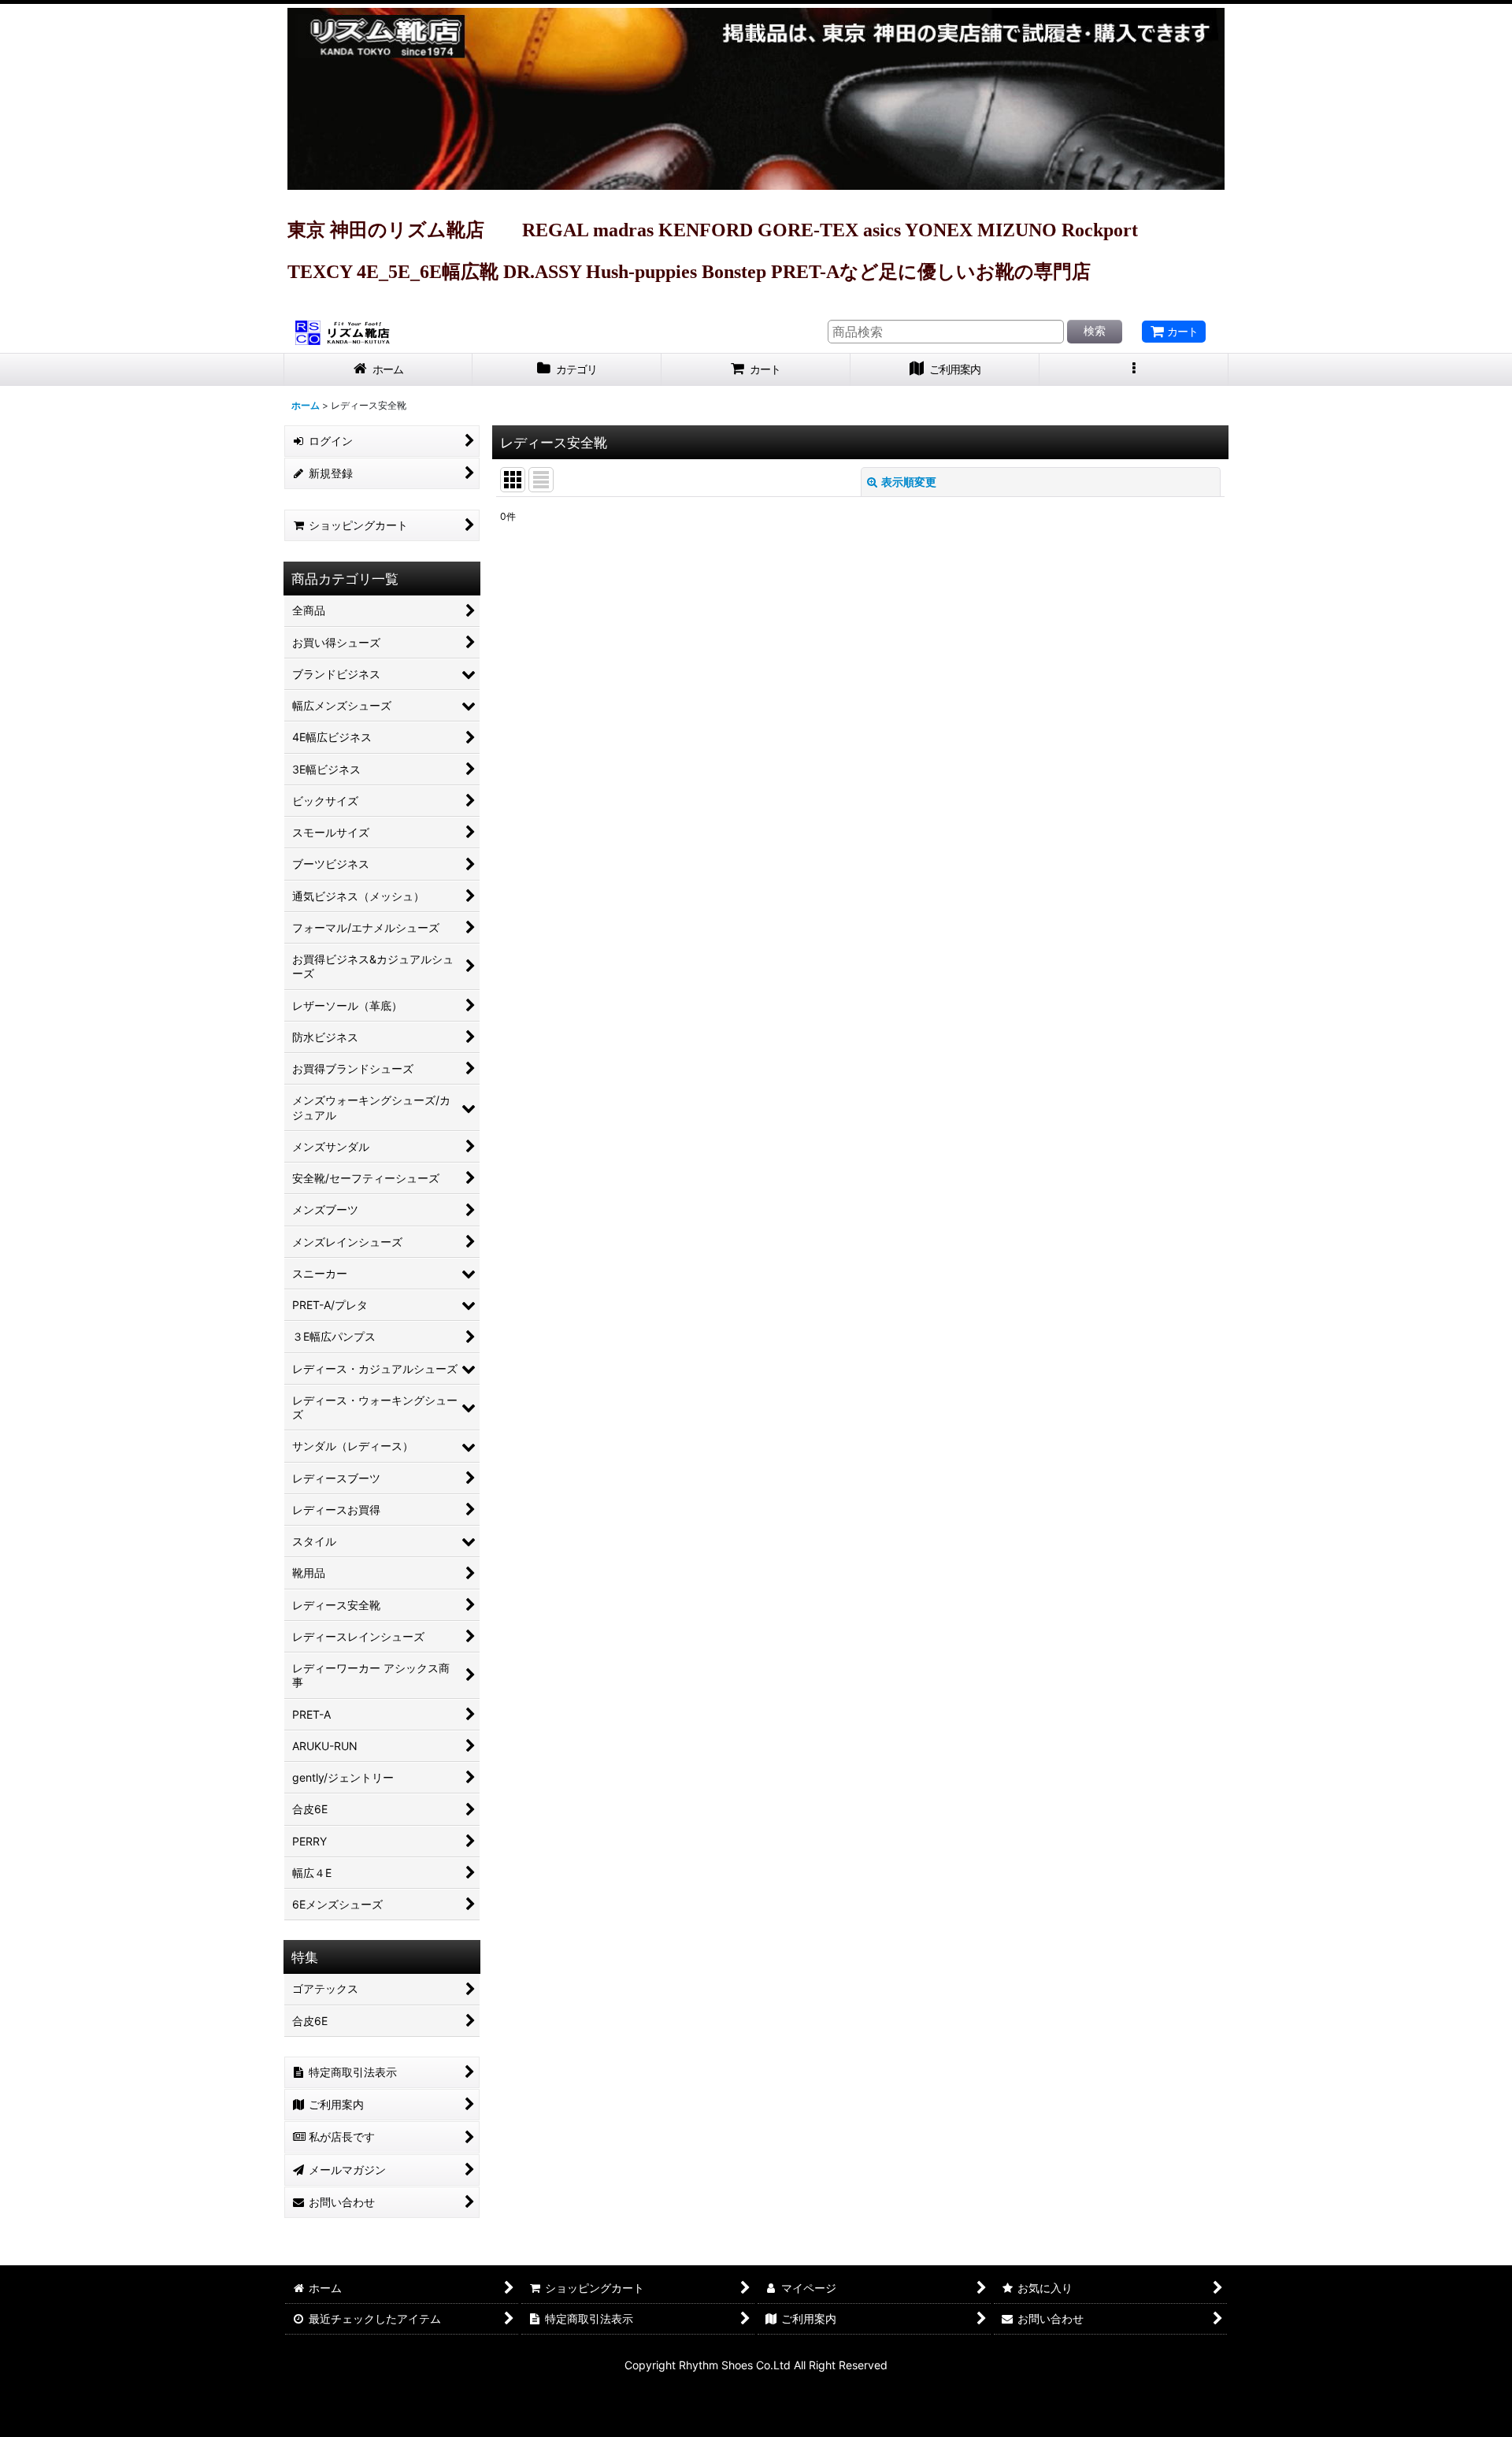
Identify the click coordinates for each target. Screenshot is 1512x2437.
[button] (1134, 370)
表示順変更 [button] (909, 482)
